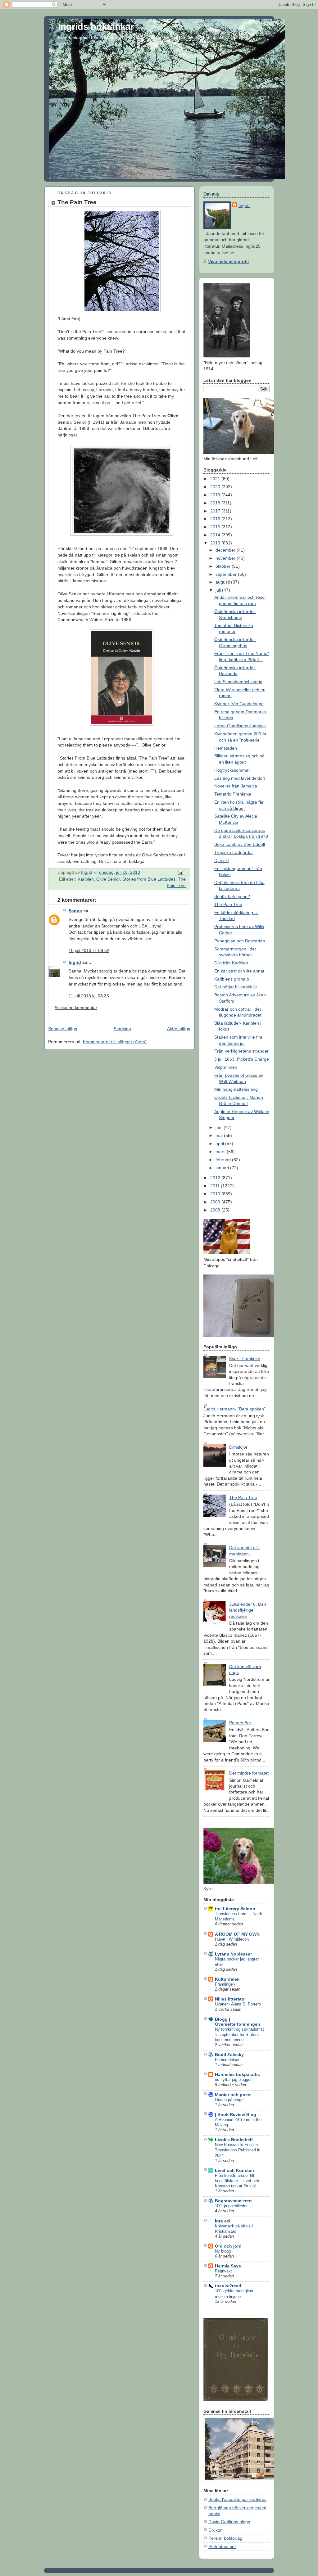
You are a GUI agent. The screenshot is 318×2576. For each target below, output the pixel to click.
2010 (216, 1194)
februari (224, 1160)
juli (219, 590)
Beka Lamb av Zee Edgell (240, 844)
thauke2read (228, 2286)
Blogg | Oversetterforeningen (238, 2022)
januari (223, 1168)
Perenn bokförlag (225, 2538)
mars (221, 1152)
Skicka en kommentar (76, 1008)
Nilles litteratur (230, 1999)
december (226, 550)
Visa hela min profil (228, 261)
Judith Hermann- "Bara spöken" (234, 1409)
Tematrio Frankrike (233, 794)
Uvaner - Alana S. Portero (238, 2004)
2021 (216, 479)
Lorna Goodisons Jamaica (240, 726)
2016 (216, 519)
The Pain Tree (228, 905)
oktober (224, 566)
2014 (216, 535)
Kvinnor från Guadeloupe (239, 704)
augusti (223, 582)
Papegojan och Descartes (240, 941)
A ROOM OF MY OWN (237, 1934)
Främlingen (225, 1984)
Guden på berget (230, 2100)
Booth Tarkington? (232, 896)
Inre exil (223, 2221)
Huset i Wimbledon (232, 1939)
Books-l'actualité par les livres (237, 2499)
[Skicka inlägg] (180, 872)
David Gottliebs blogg (229, 2522)
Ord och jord (228, 2246)
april (220, 1144)
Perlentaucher (222, 2547)
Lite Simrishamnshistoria (238, 682)
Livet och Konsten (234, 2170)
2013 (216, 543)
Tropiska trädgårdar (234, 852)
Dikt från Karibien (231, 963)
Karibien (86, 879)
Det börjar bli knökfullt (236, 987)
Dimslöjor (238, 1447)
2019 (216, 495)
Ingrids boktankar (96, 27)
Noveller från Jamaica (236, 786)
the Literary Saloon (235, 1909)
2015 (216, 527)
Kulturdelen (227, 1979)
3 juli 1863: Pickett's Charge (242, 1059)
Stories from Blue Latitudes (149, 879)
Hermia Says (228, 2266)
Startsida (122, 1029)
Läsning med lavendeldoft (240, 778)
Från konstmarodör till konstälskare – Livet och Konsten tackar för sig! (237, 2181)
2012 (216, 1178)
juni (220, 1127)
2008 (216, 1210)
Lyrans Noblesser (233, 1954)
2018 (216, 503)
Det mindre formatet (249, 1773)
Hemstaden (226, 748)
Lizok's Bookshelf (234, 2140)
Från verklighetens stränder (241, 1051)
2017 (216, 511)
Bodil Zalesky (229, 2055)
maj (220, 1135)
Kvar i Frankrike (245, 1359)
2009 (216, 1202)
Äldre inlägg (179, 1029)
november (226, 558)
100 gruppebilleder (231, 2206)
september (227, 574)
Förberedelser (227, 2060)
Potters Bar (240, 1723)
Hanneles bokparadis (237, 2074)
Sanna (75, 911)
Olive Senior (108, 879)
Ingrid (75, 962)
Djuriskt (222, 860)
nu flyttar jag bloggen (234, 2080)
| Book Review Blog (236, 2114)
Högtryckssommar (232, 770)
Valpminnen (226, 1067)
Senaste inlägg (63, 1029)
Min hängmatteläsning (236, 1089)
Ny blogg (223, 2251)
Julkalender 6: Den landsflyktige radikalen (248, 1610)
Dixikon (216, 2530)
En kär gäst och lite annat (239, 971)
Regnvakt (223, 2271)
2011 (216, 1186)
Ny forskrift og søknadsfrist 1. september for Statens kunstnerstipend (239, 2035)
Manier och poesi (233, 2095)
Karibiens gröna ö (232, 979)
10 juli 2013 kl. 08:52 (89, 950)
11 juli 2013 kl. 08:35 (89, 996)
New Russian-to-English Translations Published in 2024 (238, 2150)
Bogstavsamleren (233, 2201)
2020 (216, 487)
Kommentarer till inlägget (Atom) (115, 1042)
